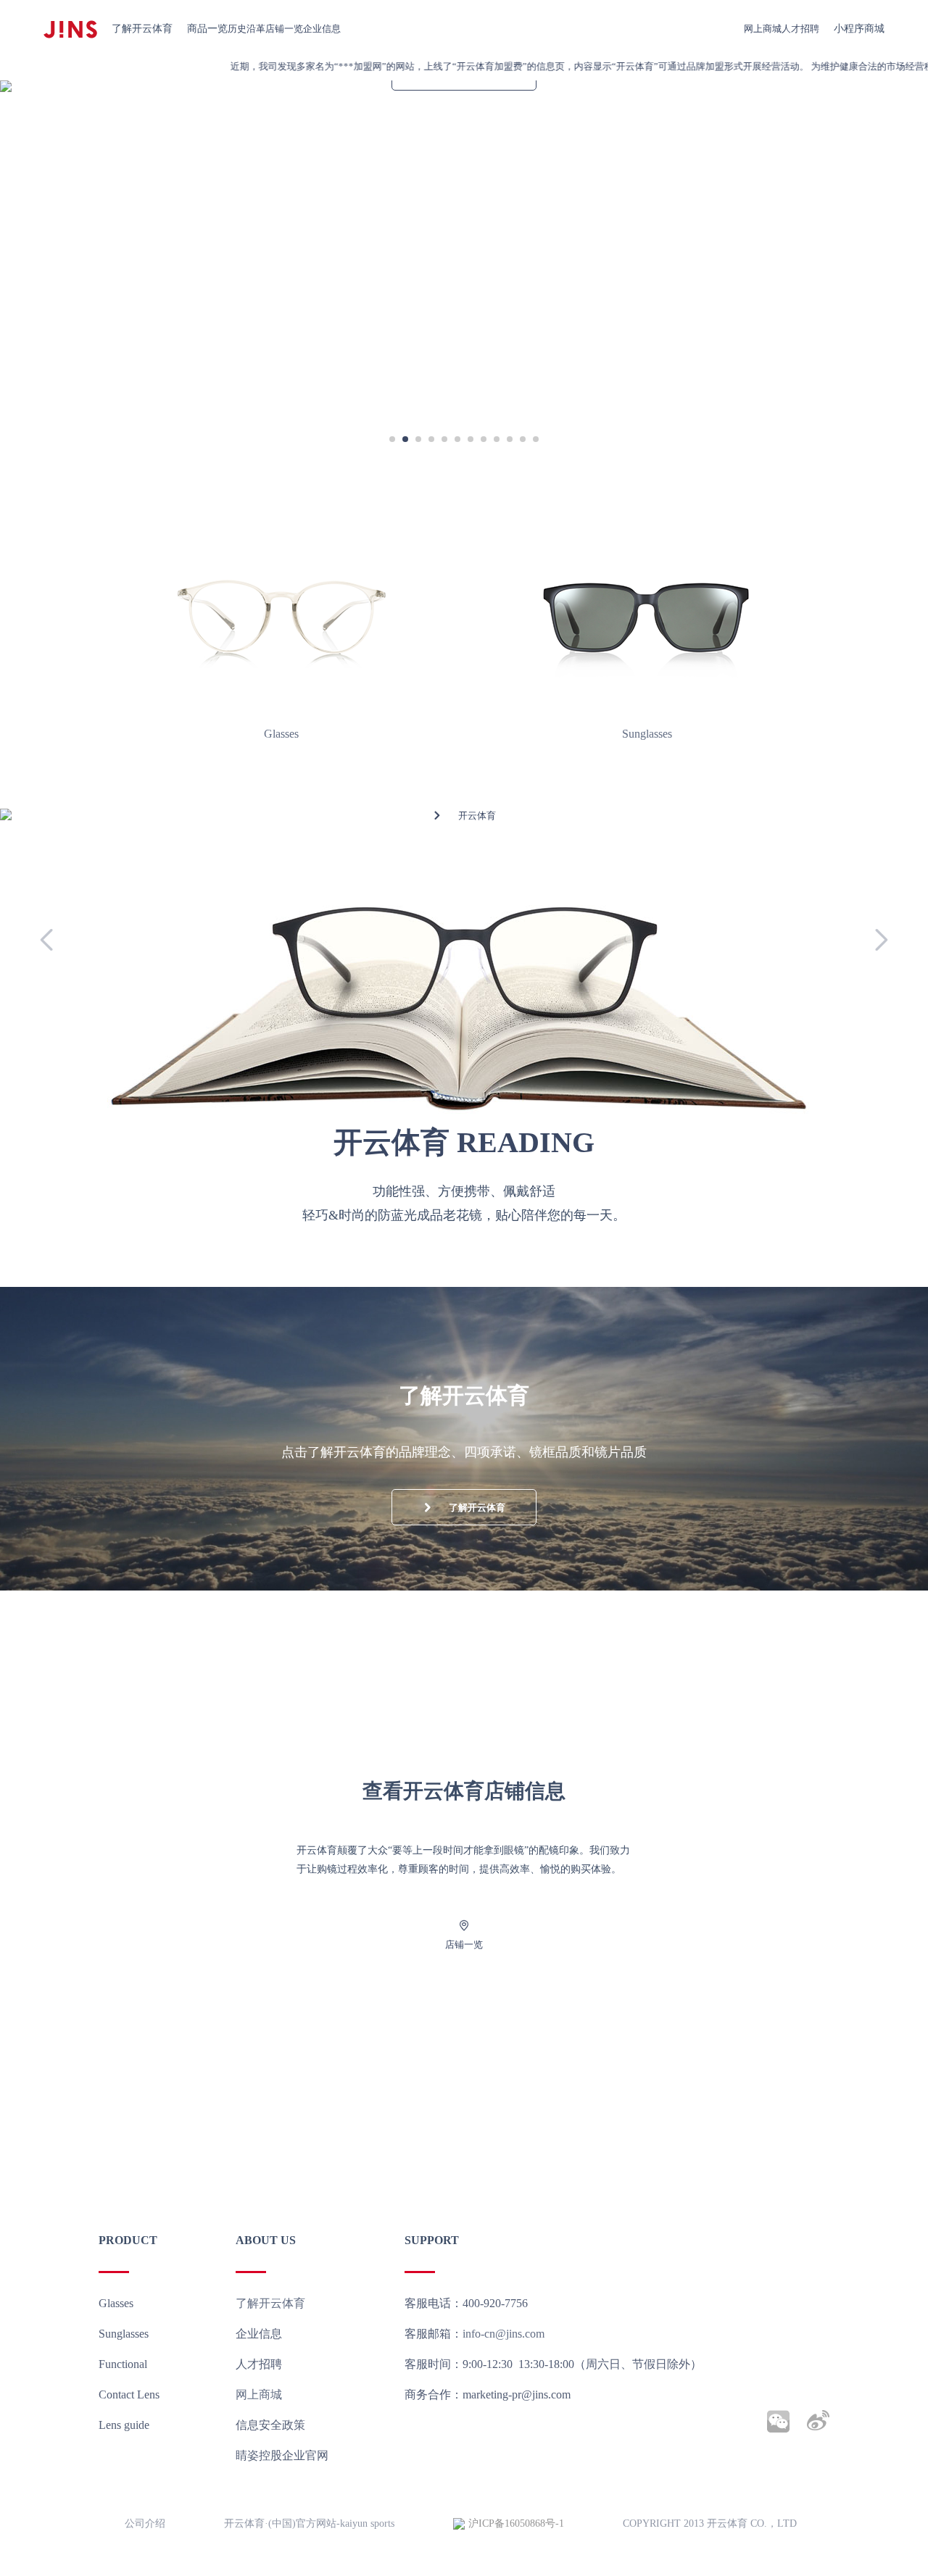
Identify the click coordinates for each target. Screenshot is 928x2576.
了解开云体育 (142, 29)
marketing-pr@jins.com (517, 2394)
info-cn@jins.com (504, 2334)
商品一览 (207, 29)
